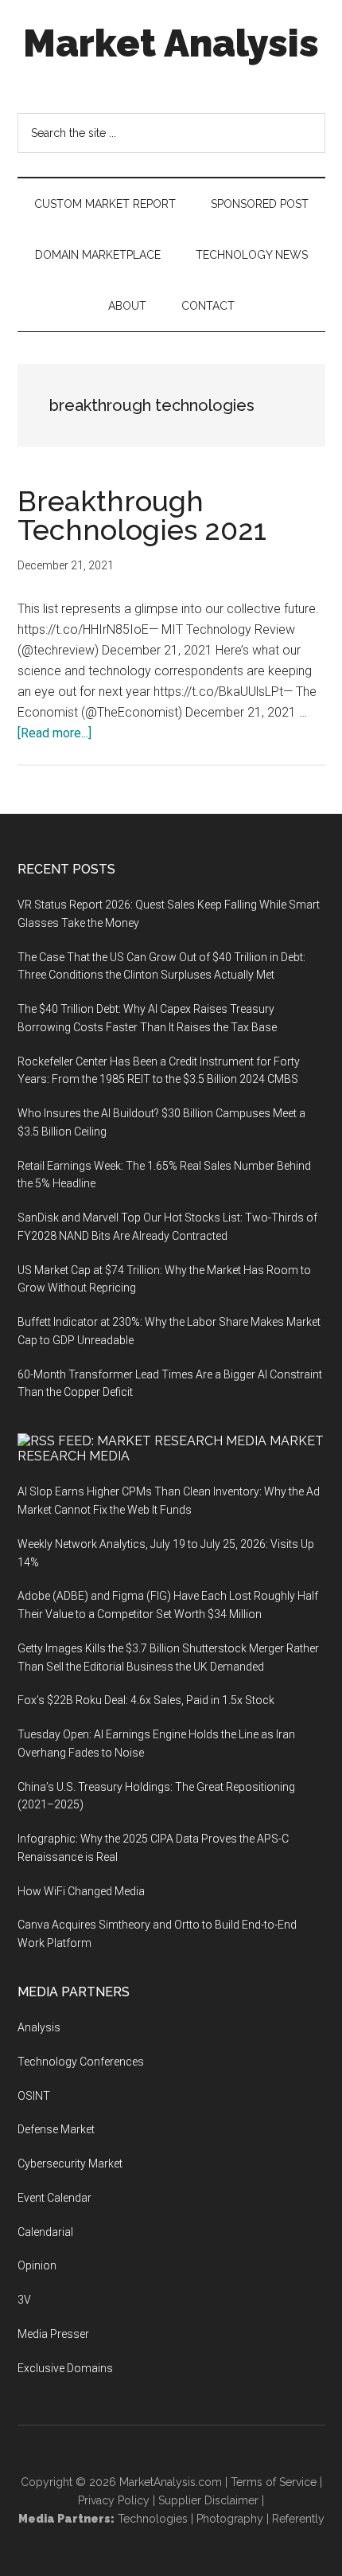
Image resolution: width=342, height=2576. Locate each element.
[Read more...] (54, 733)
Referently (298, 2519)
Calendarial (45, 2232)
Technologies (153, 2519)
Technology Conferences (81, 2062)
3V (24, 2300)
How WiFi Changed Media (81, 1891)
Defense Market (56, 2129)
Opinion (37, 2265)
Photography (230, 2519)
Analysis (39, 2027)
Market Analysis (171, 43)
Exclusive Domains (65, 2368)
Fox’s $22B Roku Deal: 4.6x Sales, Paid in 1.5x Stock (146, 1700)
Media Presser (53, 2334)
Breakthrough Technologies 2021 (142, 515)
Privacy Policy (114, 2500)
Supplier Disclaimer (208, 2500)
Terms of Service (274, 2482)
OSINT (34, 2096)
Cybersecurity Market (70, 2164)
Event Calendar (54, 2198)
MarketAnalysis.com (171, 2482)
